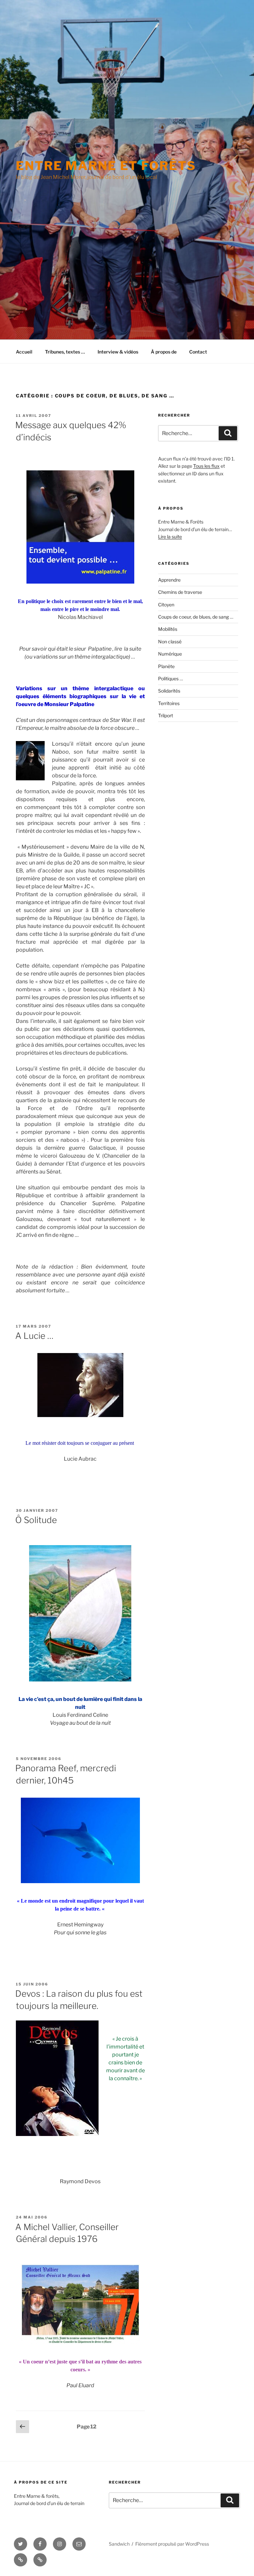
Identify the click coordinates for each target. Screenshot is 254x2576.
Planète (166, 666)
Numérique (170, 654)
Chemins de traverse (180, 592)
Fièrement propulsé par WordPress (172, 2544)
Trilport (166, 715)
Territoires (169, 703)
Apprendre (169, 580)
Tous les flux (206, 466)
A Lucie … (34, 1336)
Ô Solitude (36, 1520)
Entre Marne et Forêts (106, 166)
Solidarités (169, 691)
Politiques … (170, 678)
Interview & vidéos (118, 352)
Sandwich (119, 2544)
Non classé (170, 642)
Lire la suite (170, 537)
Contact (198, 352)
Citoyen (166, 605)
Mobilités (168, 629)
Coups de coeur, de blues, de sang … (196, 617)
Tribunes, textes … (65, 352)
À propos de (164, 352)
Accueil (24, 352)
